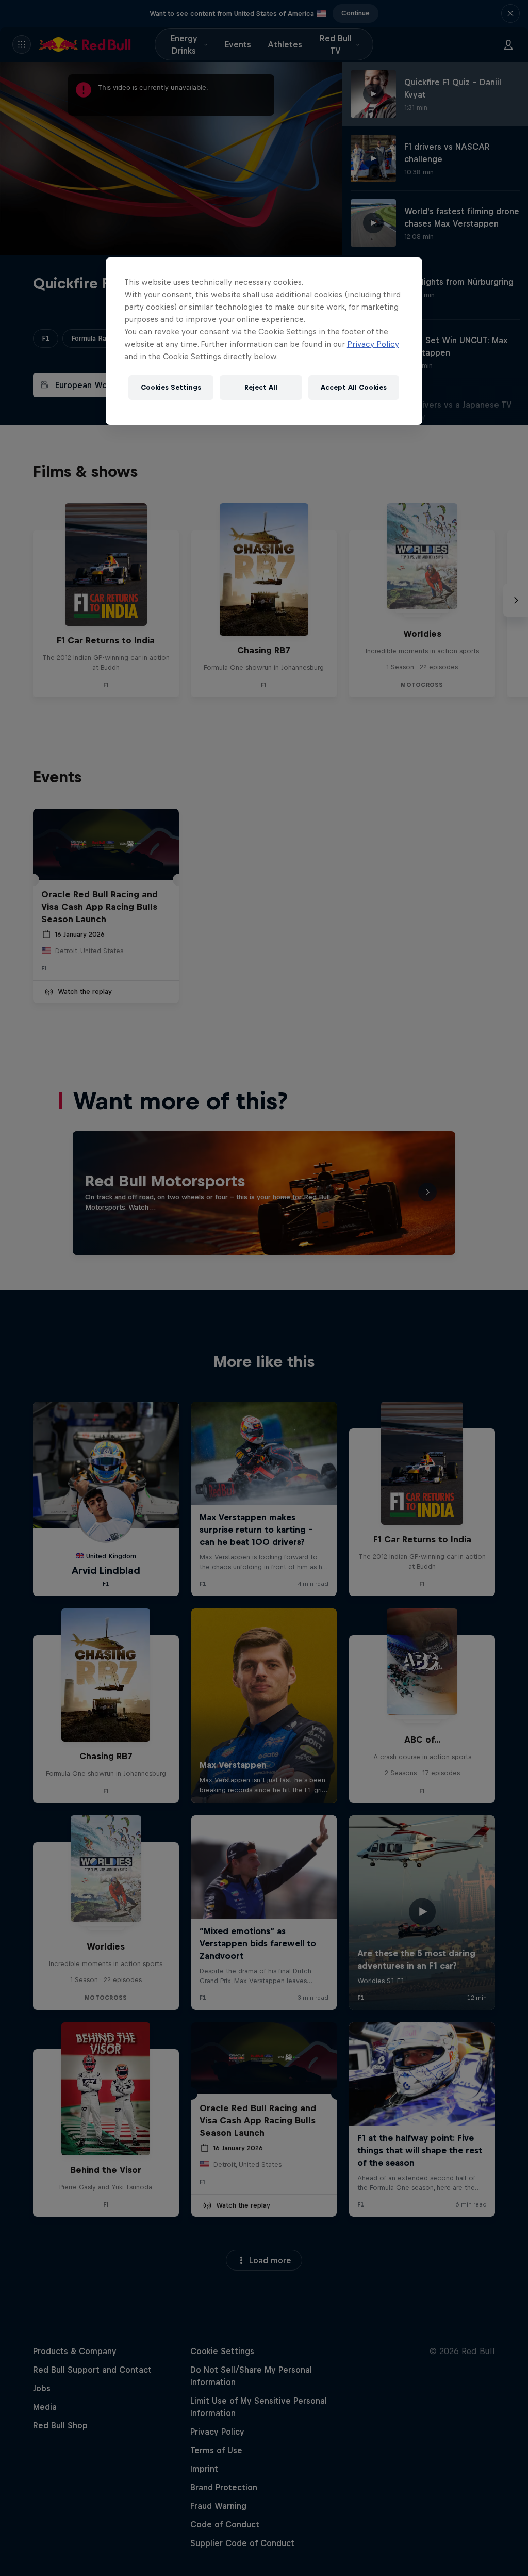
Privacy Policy (373, 344)
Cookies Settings (171, 387)
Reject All (261, 387)
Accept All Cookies (354, 387)
